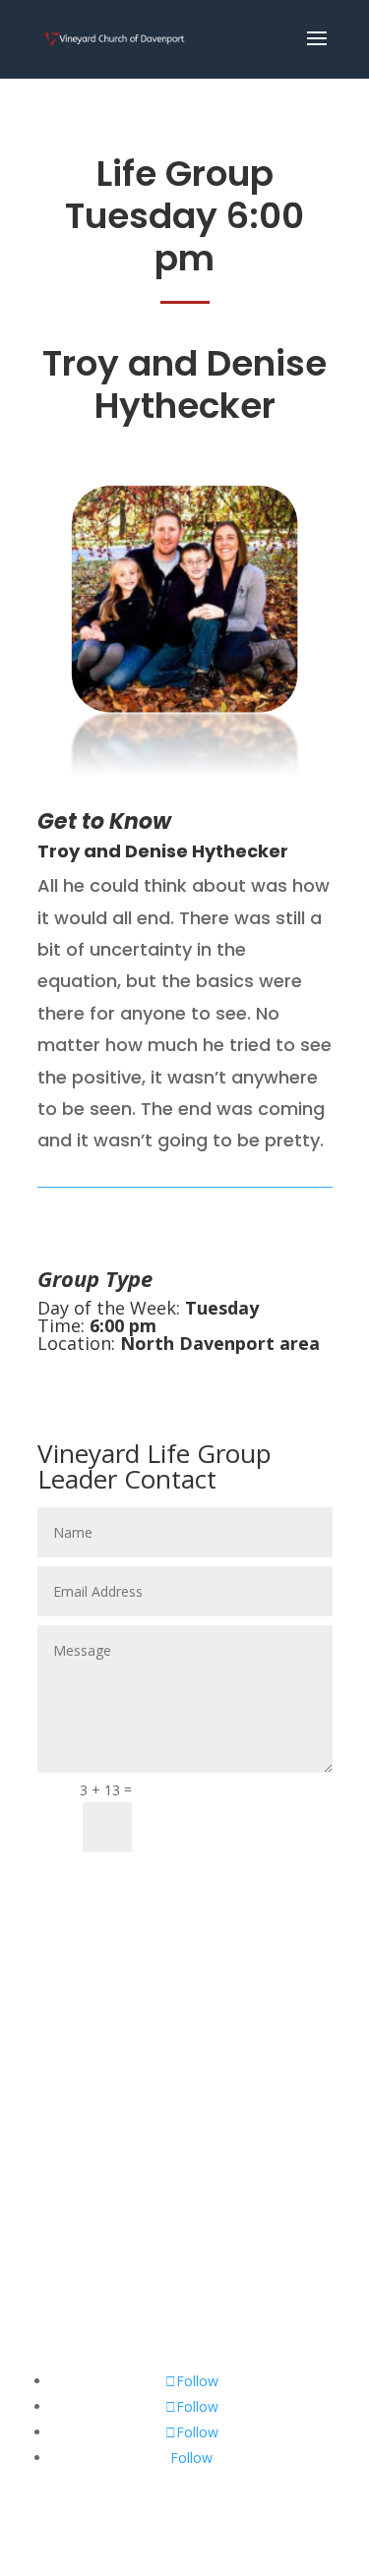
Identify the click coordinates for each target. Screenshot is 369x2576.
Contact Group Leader (241, 1818)
